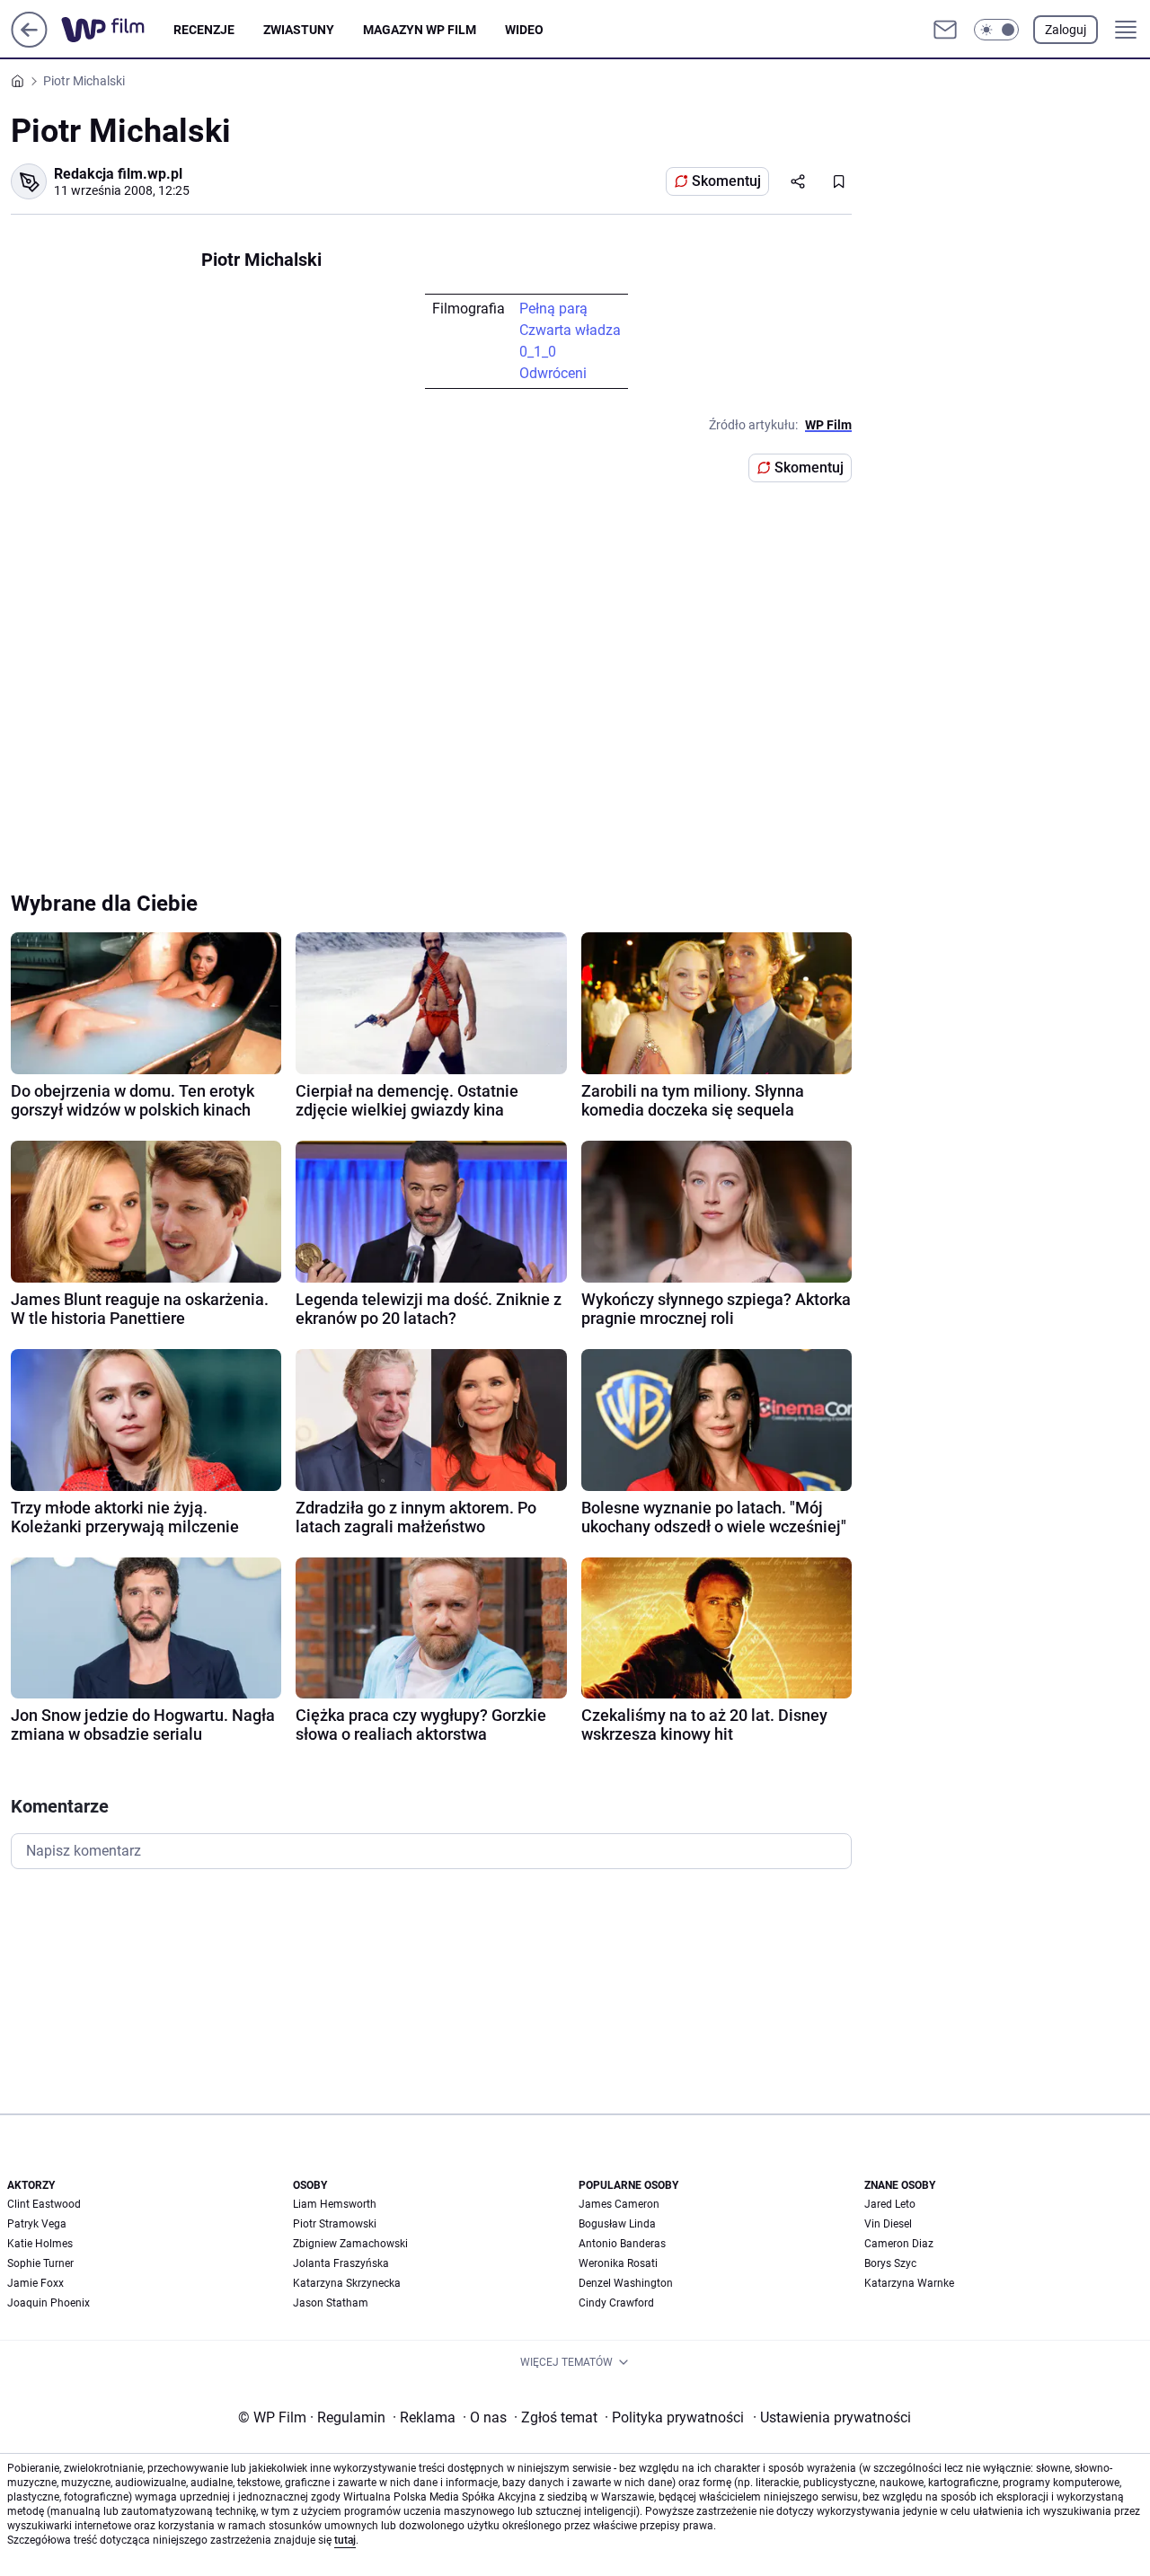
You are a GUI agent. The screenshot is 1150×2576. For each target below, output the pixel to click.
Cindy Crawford (616, 2303)
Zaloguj (1066, 30)
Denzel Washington (626, 2283)
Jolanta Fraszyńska (341, 2263)
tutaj (345, 2540)
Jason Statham (331, 2303)
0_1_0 (538, 352)
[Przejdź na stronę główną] (29, 43)
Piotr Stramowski (335, 2224)
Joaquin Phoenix (49, 2303)
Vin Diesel (888, 2224)
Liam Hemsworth (335, 2204)
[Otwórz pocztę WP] (945, 30)
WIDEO (524, 30)
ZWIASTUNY (299, 30)
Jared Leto (890, 2204)
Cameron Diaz (899, 2244)
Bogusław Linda (617, 2224)
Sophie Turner (40, 2263)
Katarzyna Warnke (909, 2283)
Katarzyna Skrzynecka (347, 2283)
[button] (996, 30)
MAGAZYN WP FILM (420, 30)
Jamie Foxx (35, 2283)
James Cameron (619, 2204)
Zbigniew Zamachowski (350, 2244)
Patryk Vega (37, 2224)
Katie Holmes (40, 2244)
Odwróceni (553, 373)
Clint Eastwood (44, 2204)
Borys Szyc (890, 2263)
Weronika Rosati (618, 2263)
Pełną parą (553, 309)
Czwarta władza (570, 330)
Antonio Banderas (622, 2244)
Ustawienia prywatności (832, 2417)
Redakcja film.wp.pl (118, 174)
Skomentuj (726, 181)
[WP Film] (117, 30)
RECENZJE (204, 30)
